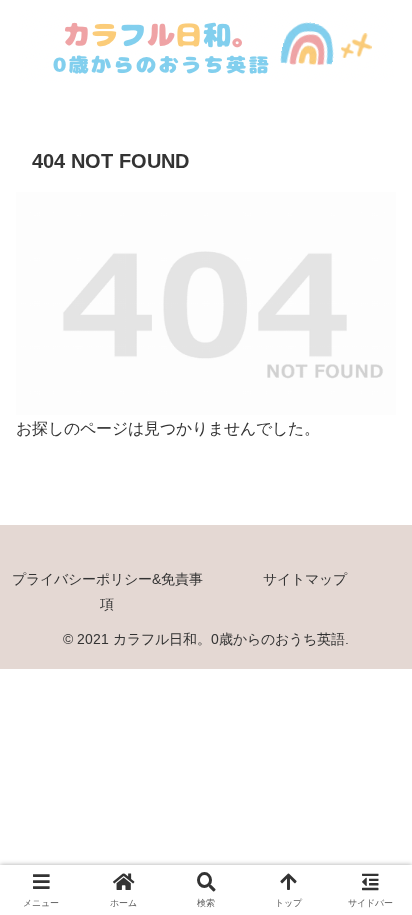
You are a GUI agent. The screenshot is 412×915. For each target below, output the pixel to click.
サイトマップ (305, 579)
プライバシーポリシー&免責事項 (107, 591)
